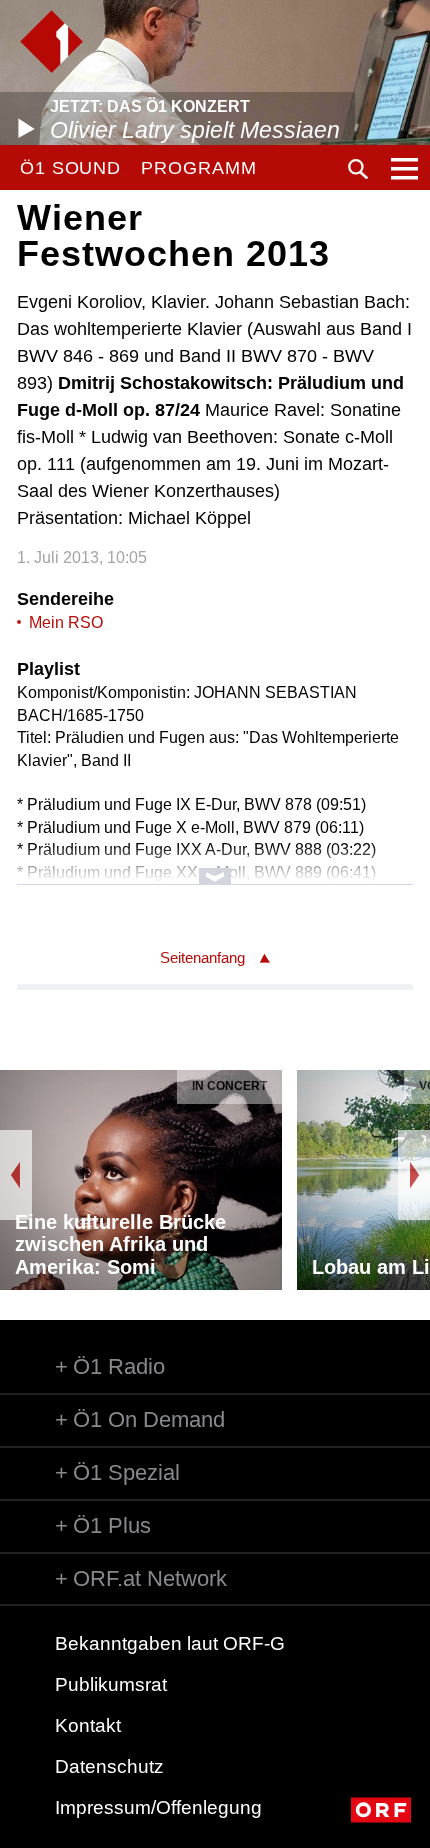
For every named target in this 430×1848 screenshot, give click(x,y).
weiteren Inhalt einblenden (215, 866)
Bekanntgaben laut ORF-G (170, 1643)
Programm (198, 168)
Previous (16, 1175)
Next (414, 1175)
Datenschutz (109, 1766)
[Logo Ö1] (51, 41)
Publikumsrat (111, 1684)
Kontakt (88, 1725)
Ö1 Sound (70, 168)
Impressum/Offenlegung (158, 1807)
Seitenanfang (202, 957)
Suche (358, 169)
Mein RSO (66, 622)
